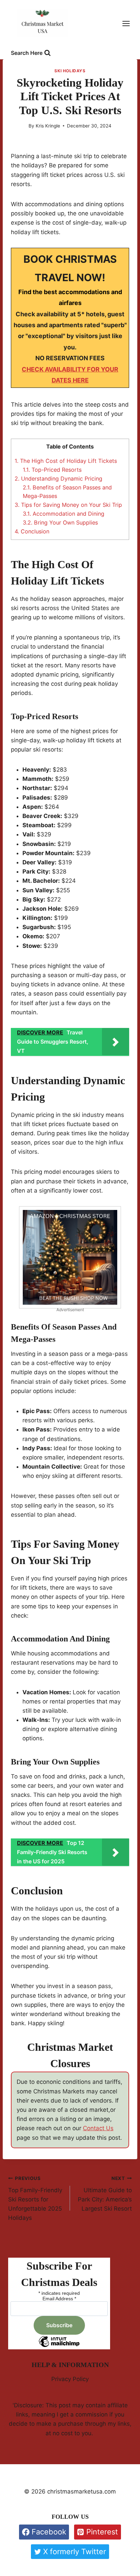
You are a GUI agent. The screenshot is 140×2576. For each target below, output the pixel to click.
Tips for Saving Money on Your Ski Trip (68, 505)
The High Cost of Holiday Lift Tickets (66, 461)
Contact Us (98, 2128)
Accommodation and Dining (64, 514)
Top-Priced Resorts (52, 470)
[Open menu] (129, 24)
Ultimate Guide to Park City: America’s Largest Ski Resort (105, 2194)
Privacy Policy (70, 2379)
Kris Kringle (48, 126)
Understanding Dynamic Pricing (58, 479)
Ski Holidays (70, 71)
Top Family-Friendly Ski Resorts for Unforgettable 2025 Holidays (35, 2198)
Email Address (59, 2299)
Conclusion (32, 531)
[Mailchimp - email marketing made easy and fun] (59, 2347)
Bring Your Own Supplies (60, 522)
